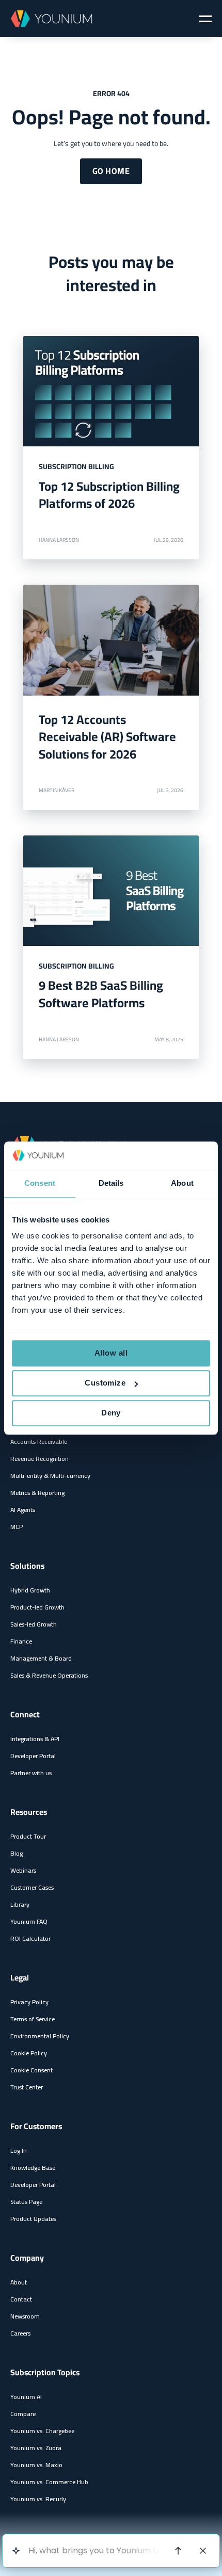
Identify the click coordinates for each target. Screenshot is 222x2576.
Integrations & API (35, 1739)
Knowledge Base (33, 2168)
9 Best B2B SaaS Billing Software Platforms (101, 994)
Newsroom (25, 2316)
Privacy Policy (29, 2002)
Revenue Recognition (39, 1459)
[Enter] (178, 2551)
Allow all (111, 1353)
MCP (17, 1527)
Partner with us (31, 1773)
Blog (17, 1853)
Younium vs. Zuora (36, 2448)
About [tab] (182, 1183)
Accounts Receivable (39, 1442)
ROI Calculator (30, 1938)
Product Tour (28, 1836)
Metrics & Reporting (37, 1493)
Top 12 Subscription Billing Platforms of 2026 (109, 495)
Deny (111, 1413)
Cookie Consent (31, 2070)
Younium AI (26, 2397)
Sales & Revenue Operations (49, 1675)
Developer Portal (33, 1756)
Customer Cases (32, 1887)
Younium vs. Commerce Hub (49, 2482)
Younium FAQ (29, 1921)
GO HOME (111, 171)
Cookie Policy (29, 2053)
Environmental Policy (40, 2036)
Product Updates (33, 2219)
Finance (21, 1641)
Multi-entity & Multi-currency (50, 1476)
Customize (105, 1383)
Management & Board (41, 1658)
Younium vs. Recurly (38, 2499)
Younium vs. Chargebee (42, 2431)
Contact (21, 2299)
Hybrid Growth (30, 1590)
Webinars (23, 1870)
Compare (23, 2414)
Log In (19, 2151)
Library (20, 1904)
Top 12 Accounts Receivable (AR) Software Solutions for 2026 (107, 737)
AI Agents (23, 1510)
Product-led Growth (37, 1607)
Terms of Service (33, 2019)
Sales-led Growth (34, 1624)
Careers (20, 2333)
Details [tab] (111, 1183)
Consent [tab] (40, 1183)
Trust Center (27, 2087)
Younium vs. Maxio (36, 2465)
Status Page (26, 2202)
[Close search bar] (203, 2551)
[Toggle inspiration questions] (16, 2551)
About (19, 2282)
